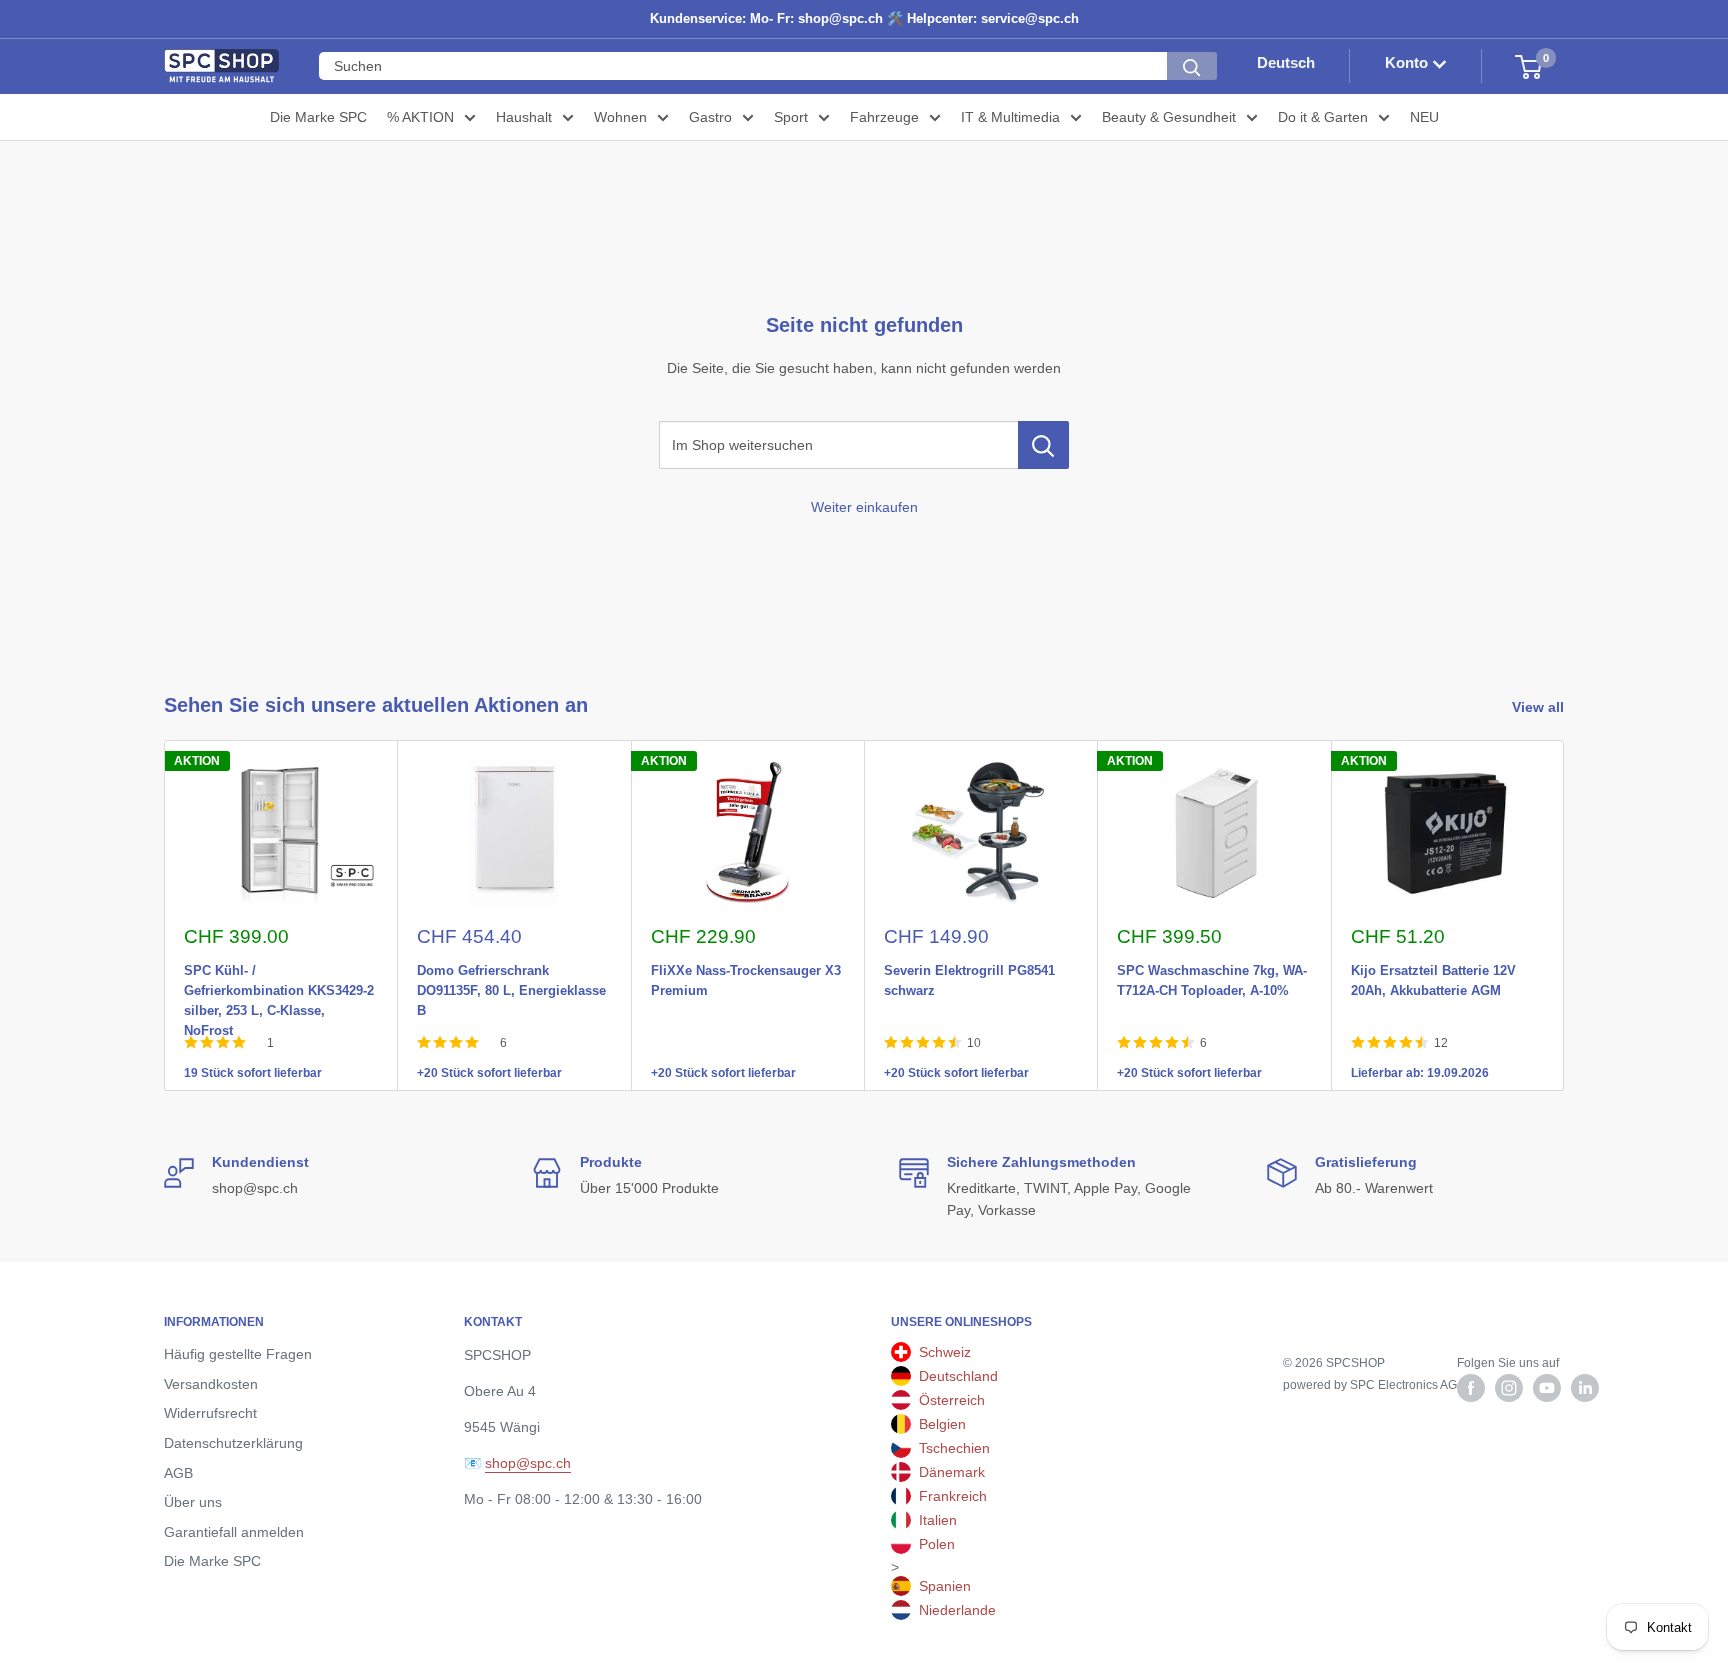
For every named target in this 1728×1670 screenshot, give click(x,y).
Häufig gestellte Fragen (238, 1354)
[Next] (1564, 915)
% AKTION (420, 117)
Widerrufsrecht (210, 1413)
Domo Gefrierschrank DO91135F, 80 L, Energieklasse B (511, 967)
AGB (178, 1473)
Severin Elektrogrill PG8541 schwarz (969, 967)
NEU (1424, 117)
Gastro (710, 117)
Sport (791, 117)
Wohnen (620, 117)
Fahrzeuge (884, 117)
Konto (1408, 63)
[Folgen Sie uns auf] (1471, 1388)
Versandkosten (211, 1384)
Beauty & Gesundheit (1169, 117)
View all (1540, 707)
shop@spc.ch (528, 1463)
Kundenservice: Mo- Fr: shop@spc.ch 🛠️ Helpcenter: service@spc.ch (864, 18)
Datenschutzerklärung (233, 1443)
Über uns (193, 1502)
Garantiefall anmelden (234, 1532)
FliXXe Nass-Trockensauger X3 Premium (746, 967)
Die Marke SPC (318, 117)
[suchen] (1192, 67)
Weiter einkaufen (864, 507)
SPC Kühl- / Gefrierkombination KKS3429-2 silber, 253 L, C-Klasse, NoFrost (279, 967)
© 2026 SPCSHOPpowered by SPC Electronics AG (1370, 1374)
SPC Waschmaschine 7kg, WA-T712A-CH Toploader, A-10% (1212, 967)
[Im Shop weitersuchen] (1043, 445)
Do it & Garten (1323, 117)
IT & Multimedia (1010, 117)
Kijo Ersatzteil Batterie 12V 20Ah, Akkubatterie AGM (1433, 967)
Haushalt (524, 117)
